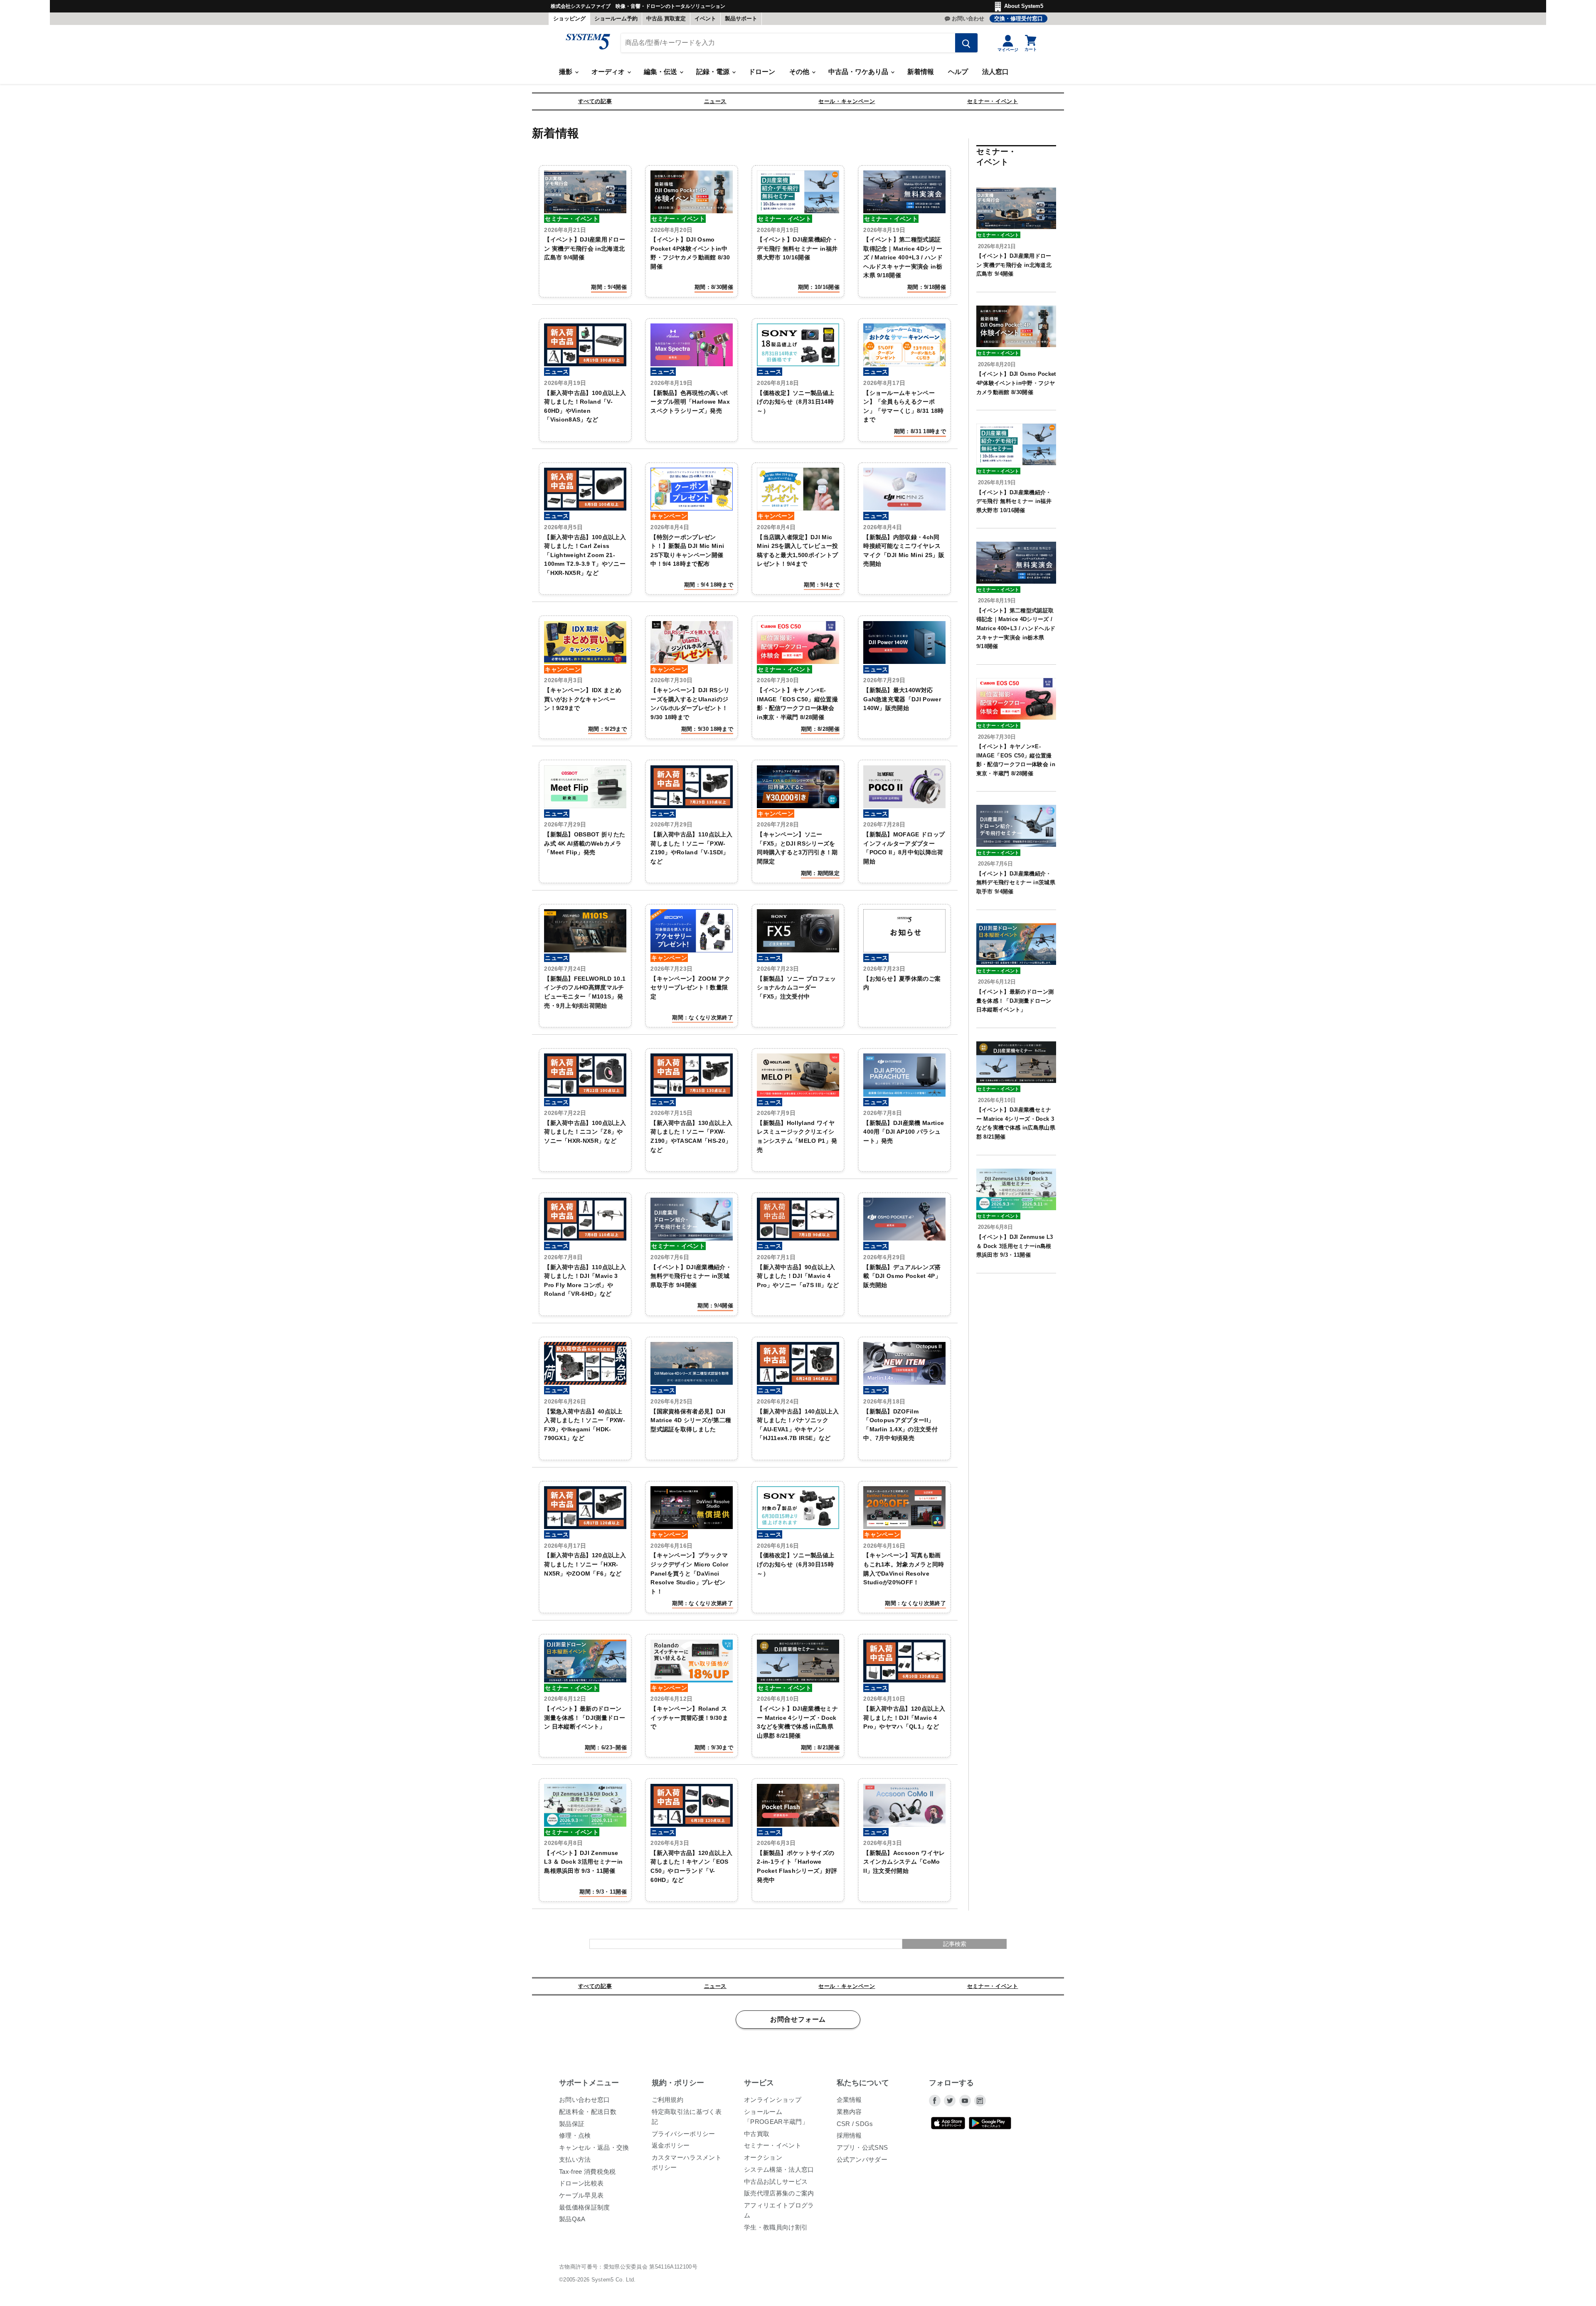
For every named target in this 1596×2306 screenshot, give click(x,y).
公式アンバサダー (862, 2159)
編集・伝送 (661, 72)
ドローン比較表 (581, 2183)
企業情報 (849, 2100)
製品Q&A (572, 2219)
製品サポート (741, 18)
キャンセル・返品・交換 (594, 2147)
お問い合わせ (968, 18)
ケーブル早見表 (581, 2195)
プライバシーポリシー (683, 2134)
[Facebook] (935, 2101)
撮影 (566, 72)
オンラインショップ (773, 2100)
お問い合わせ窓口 (585, 2100)
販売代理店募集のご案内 (779, 2193)
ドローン (762, 72)
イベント (705, 18)
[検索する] (966, 43)
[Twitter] (950, 2101)
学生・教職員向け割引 (776, 2227)
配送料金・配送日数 (588, 2112)
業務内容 (849, 2112)
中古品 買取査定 (666, 18)
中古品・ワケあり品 (859, 72)
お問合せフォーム (798, 2020)
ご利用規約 (668, 2100)
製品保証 (572, 2124)
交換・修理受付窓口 (1018, 18)
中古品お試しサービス (776, 2181)
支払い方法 (575, 2159)
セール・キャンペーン (847, 101)
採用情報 (849, 2135)
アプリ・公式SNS (862, 2147)
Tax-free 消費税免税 (587, 2172)
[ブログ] (980, 2101)
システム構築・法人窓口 (779, 2169)
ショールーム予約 (616, 18)
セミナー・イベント (993, 101)
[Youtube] (965, 2101)
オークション (763, 2157)
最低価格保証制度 (585, 2207)
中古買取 (757, 2134)
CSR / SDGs (855, 2124)
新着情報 (921, 72)
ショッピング (569, 18)
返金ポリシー (671, 2145)
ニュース (715, 101)
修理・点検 (575, 2135)
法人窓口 (995, 72)
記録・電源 (714, 72)
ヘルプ (958, 72)
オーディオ (609, 72)
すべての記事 (595, 101)
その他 (800, 72)
